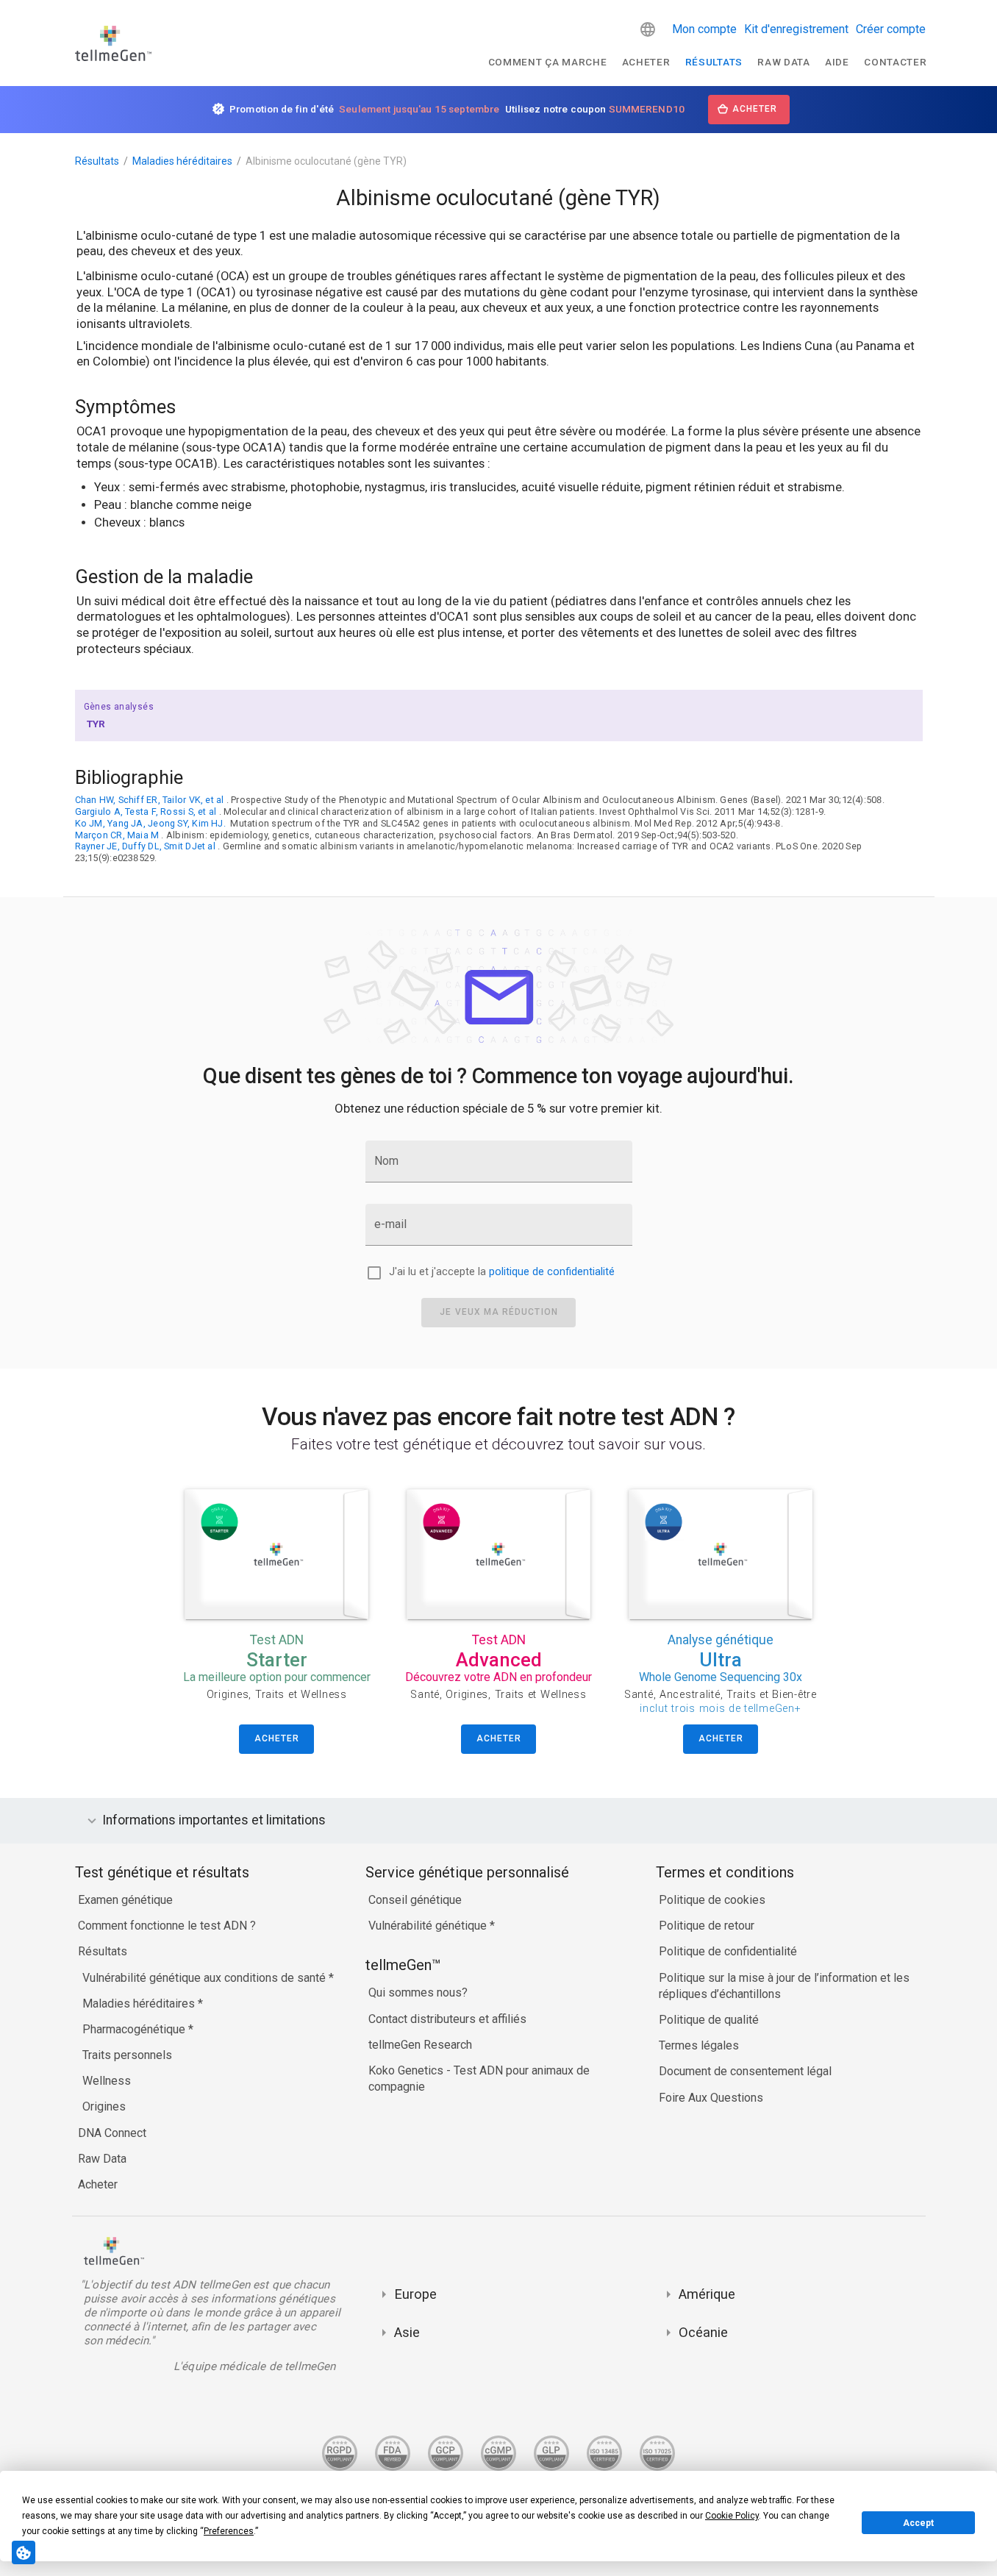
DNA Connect (112, 2133)
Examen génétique (125, 1900)
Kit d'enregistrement (796, 29)
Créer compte (891, 29)
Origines (104, 2106)
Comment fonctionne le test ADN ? (167, 1926)
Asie (407, 2332)
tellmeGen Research (420, 2045)
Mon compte (704, 29)
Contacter (895, 62)
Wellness (107, 2081)
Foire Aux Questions (711, 2098)
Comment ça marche (548, 62)
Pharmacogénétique (135, 2029)
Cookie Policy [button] (732, 2516)
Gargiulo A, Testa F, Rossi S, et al (146, 811)
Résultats (714, 62)
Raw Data (102, 2159)
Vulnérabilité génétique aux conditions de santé (206, 1978)
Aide (837, 62)
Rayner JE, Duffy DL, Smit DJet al (145, 846)
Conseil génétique (415, 1900)
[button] (648, 29)
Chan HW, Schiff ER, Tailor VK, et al (150, 800)
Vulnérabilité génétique (429, 1926)
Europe (415, 2294)
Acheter (646, 62)
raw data (783, 62)
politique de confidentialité (552, 1272)
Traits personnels (127, 2055)
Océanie (703, 2332)
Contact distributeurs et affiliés (447, 2019)
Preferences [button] (229, 2531)
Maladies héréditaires (182, 161)
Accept (918, 2523)
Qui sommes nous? (418, 1992)
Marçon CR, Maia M (117, 835)
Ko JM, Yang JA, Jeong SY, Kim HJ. (150, 823)
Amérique (707, 2294)
